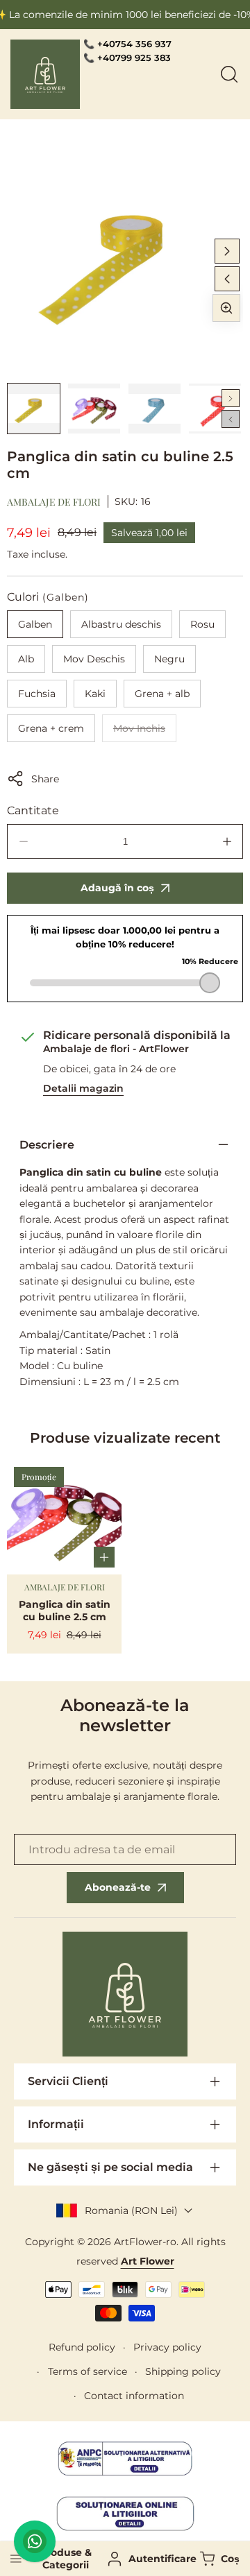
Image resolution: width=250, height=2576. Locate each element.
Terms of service (87, 2371)
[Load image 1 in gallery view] (34, 409)
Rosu (202, 624)
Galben (35, 624)
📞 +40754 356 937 (127, 44)
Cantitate (33, 810)
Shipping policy (183, 2371)
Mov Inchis (145, 732)
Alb (26, 659)
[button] (218, 2559)
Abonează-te (118, 1887)
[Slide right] (227, 251)
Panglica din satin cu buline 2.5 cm (65, 1611)
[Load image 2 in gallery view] (94, 409)
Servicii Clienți (68, 2081)
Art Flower (148, 2261)
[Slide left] (227, 279)
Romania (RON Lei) (131, 2210)
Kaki (95, 694)
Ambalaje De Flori (54, 502)
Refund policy (82, 2347)
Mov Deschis (94, 659)
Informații (56, 2124)
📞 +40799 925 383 (127, 58)
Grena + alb (162, 694)
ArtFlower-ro (145, 2242)
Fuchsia (37, 694)
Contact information (134, 2396)
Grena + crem (51, 728)
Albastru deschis (121, 624)
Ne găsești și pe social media (110, 2167)
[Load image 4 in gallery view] (215, 409)
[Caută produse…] (229, 74)
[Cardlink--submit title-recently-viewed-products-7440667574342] (64, 1517)
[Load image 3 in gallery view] (155, 409)
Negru (169, 659)
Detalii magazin (83, 1088)
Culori (48, 597)
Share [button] (45, 779)
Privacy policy (167, 2347)
